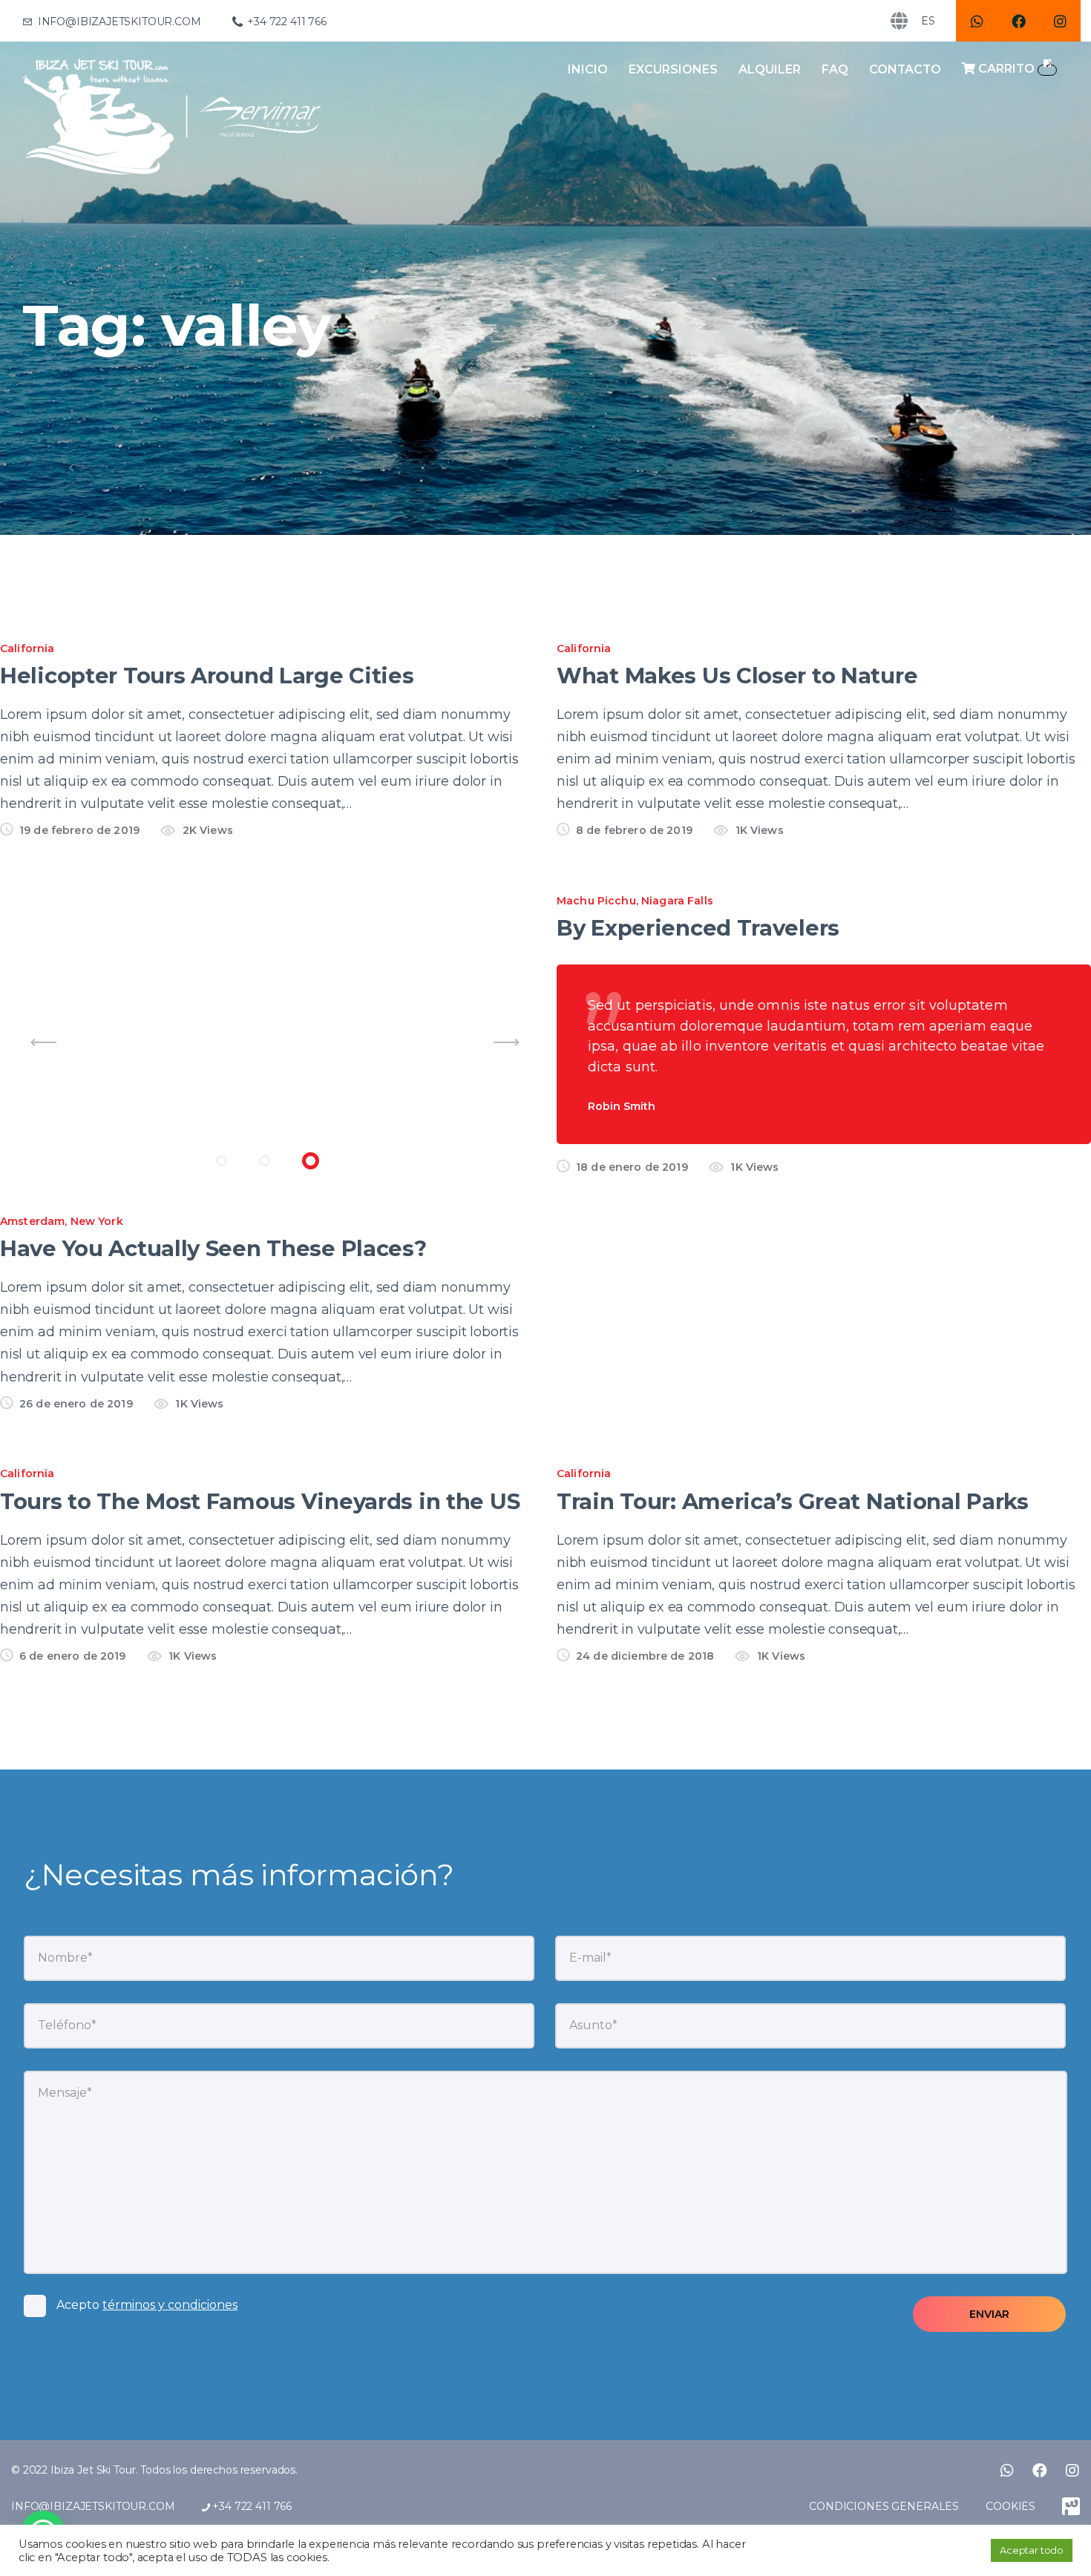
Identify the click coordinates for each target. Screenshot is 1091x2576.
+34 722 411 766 (250, 2506)
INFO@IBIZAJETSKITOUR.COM (93, 2506)
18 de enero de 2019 (632, 1167)
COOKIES (1010, 2506)
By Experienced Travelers (698, 928)
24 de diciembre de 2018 (645, 1656)
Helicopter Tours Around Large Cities (207, 676)
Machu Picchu (596, 901)
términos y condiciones (170, 2305)
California (27, 648)
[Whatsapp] (977, 21)
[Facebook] (1018, 21)
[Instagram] (1060, 21)
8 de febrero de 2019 (634, 830)
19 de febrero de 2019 (79, 830)
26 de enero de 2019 (76, 1404)
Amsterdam (32, 1221)
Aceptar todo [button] (1032, 2550)
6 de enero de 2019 (73, 1656)
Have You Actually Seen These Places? (213, 1248)
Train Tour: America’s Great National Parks (793, 1501)
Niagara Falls (677, 901)
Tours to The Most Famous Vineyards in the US (260, 1501)
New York (97, 1221)
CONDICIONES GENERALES (884, 2506)
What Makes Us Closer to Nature (737, 676)
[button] (222, 1161)
